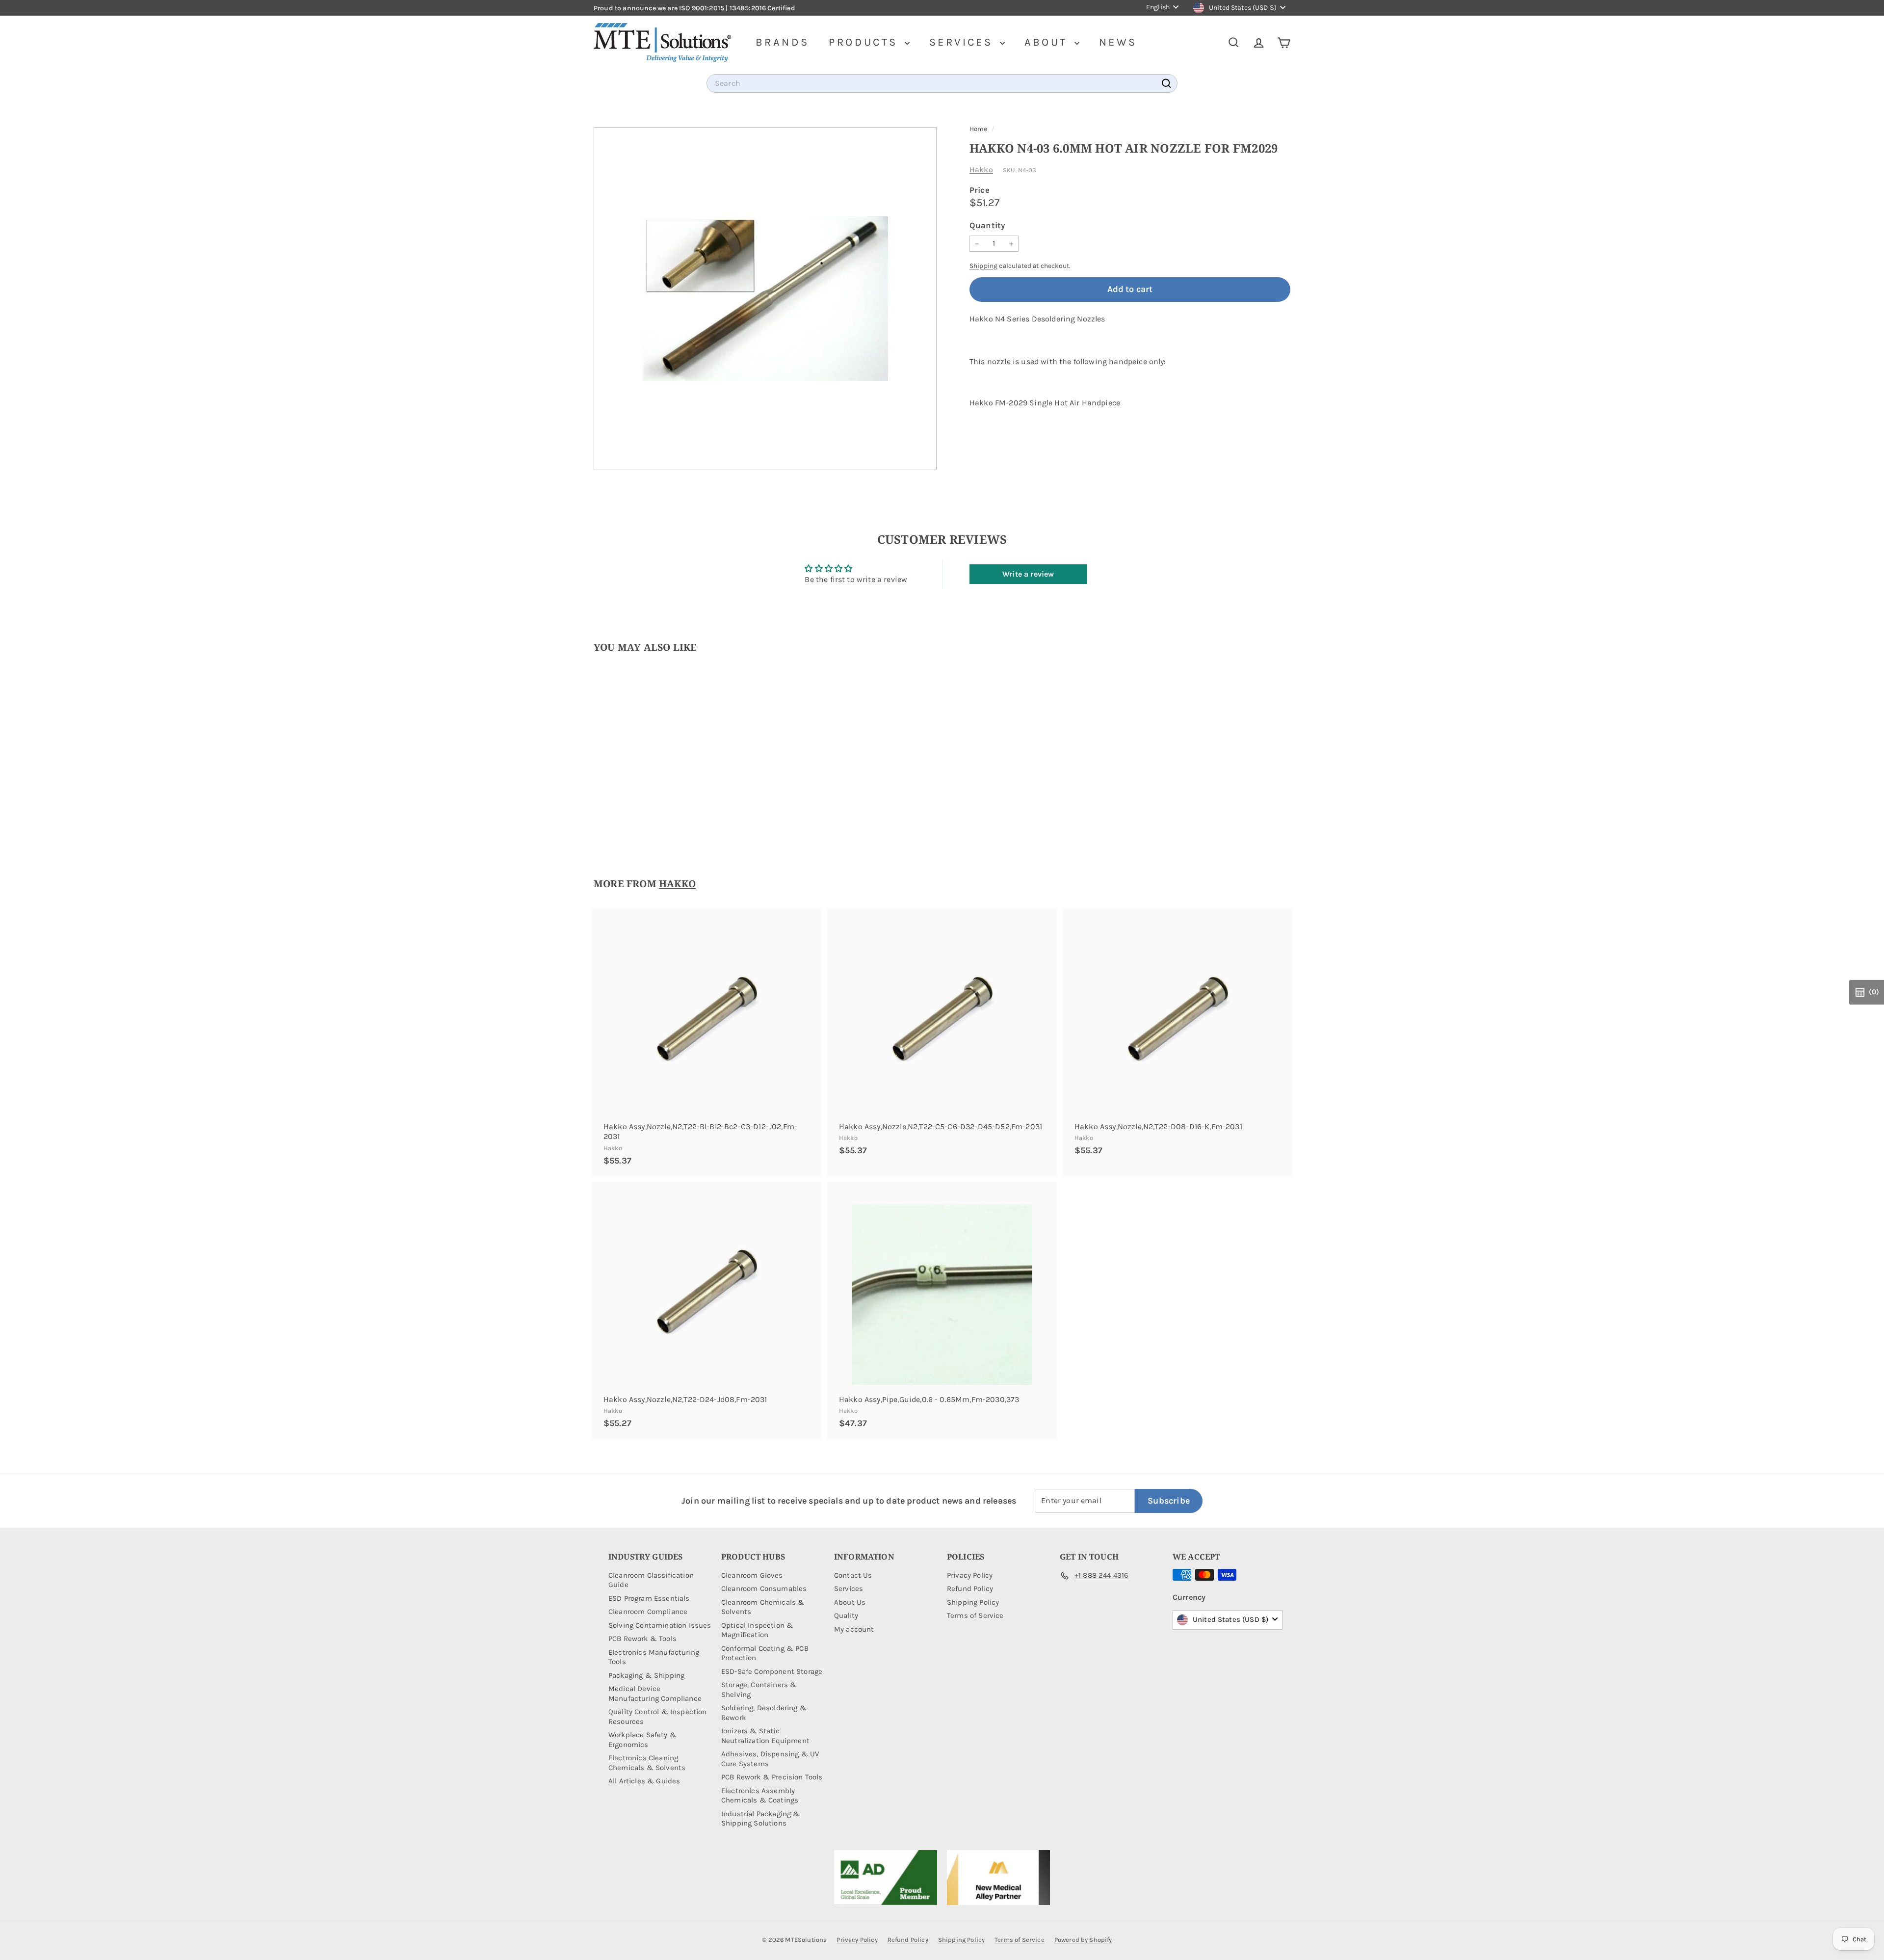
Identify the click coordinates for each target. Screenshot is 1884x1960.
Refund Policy (970, 1589)
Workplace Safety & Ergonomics (642, 1740)
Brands (782, 42)
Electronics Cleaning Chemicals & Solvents (647, 1763)
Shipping (983, 266)
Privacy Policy (970, 1575)
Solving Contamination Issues (660, 1625)
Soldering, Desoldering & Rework (764, 1713)
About (1048, 42)
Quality (846, 1616)
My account (854, 1629)
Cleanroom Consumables (764, 1589)
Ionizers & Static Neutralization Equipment (765, 1736)
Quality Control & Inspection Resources (657, 1717)
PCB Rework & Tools (642, 1639)
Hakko (981, 170)
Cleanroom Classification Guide (651, 1580)
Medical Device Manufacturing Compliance (655, 1694)
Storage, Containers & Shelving (759, 1690)
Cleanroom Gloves (752, 1575)
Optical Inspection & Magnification (757, 1630)
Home (979, 129)
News (1118, 42)
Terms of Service (975, 1616)
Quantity (987, 225)
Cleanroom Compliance (648, 1612)
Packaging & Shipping (646, 1675)
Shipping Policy (973, 1602)
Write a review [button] (1028, 574)
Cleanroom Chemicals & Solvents (763, 1607)
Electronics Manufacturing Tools (654, 1657)
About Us (850, 1602)
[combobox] (942, 84)
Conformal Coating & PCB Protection (765, 1653)
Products (865, 42)
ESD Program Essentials (649, 1598)
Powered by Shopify (1083, 1940)
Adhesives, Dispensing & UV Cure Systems (770, 1759)
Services (963, 42)
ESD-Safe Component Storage (772, 1671)
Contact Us (853, 1575)
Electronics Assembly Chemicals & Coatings (760, 1796)
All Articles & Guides (644, 1781)
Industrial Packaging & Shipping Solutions (761, 1819)
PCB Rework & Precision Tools (772, 1777)
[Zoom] (765, 299)
